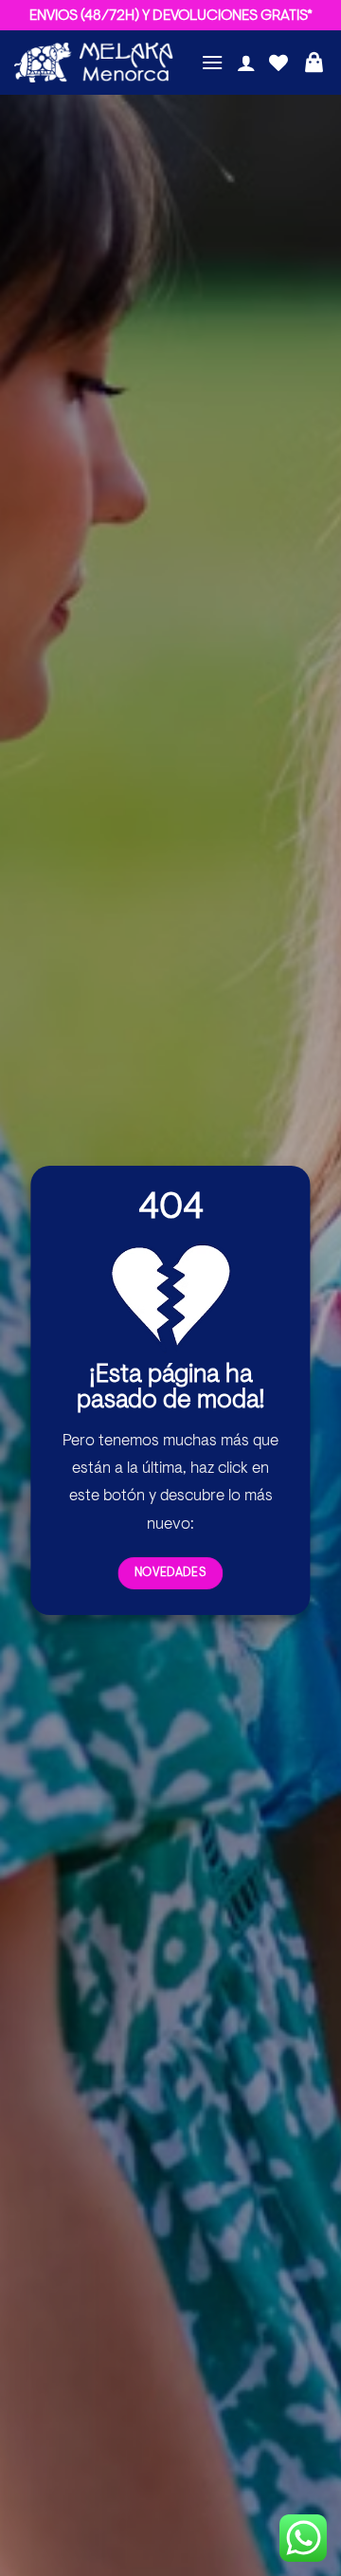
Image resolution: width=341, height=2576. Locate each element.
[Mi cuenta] (246, 63)
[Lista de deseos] (278, 63)
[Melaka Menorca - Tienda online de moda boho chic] (94, 63)
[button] (212, 62)
